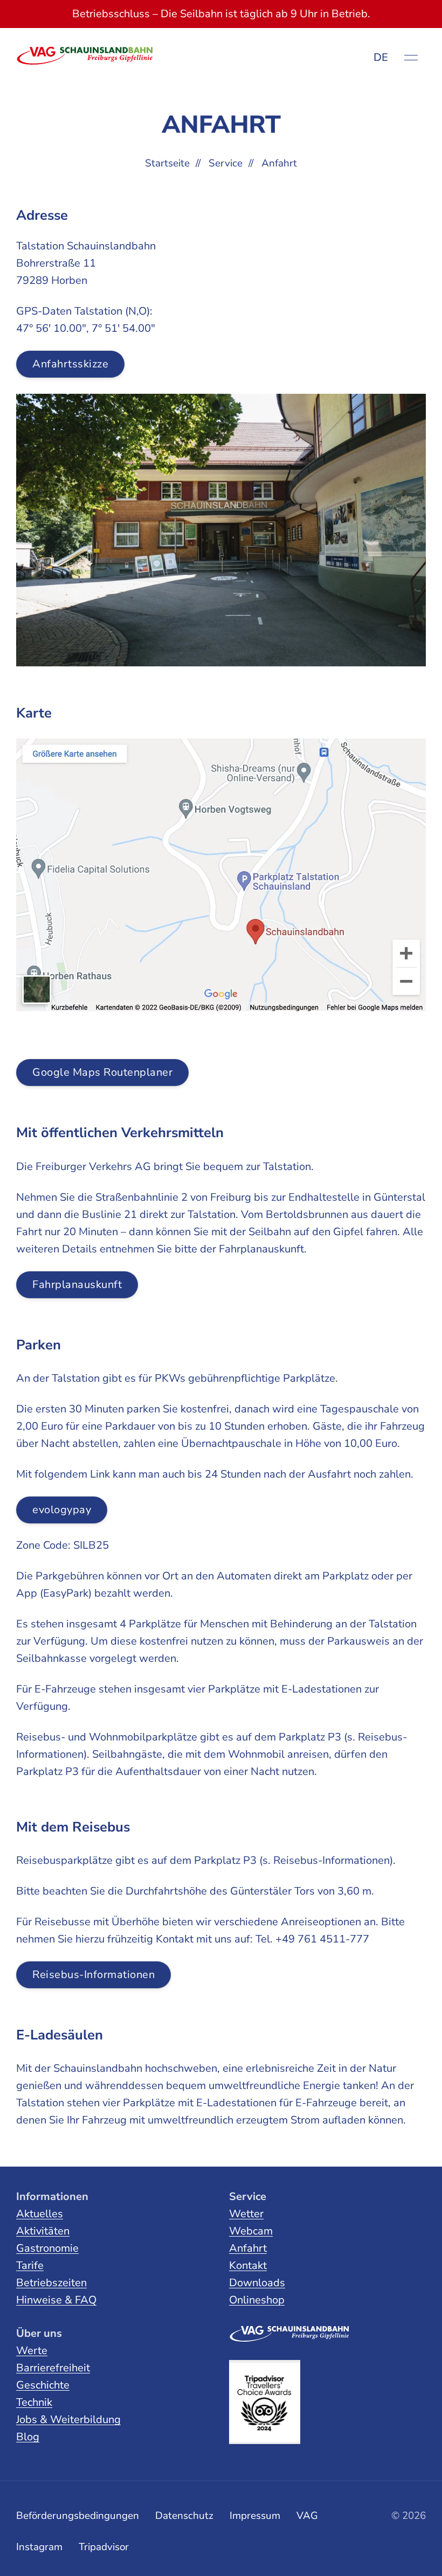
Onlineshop (257, 2300)
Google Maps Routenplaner (102, 1072)
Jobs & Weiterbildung (68, 2420)
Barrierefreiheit (53, 2368)
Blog (28, 2437)
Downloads (257, 2283)
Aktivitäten (43, 2231)
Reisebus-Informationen (94, 1975)
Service (226, 163)
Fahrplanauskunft (77, 1284)
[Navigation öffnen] (411, 58)
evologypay (62, 1510)
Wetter (246, 2214)
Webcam (251, 2231)
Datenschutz (184, 2516)
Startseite (167, 163)
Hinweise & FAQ (56, 2300)
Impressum (255, 2516)
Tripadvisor (104, 2547)
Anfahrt (248, 2248)
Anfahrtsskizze (70, 364)
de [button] (381, 57)
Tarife (30, 2265)
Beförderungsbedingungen (78, 2516)
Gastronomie (47, 2248)
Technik (34, 2402)
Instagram (39, 2547)
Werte (32, 2351)
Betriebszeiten (51, 2283)
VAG (307, 2516)
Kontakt (248, 2265)
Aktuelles (40, 2214)
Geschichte (43, 2385)
